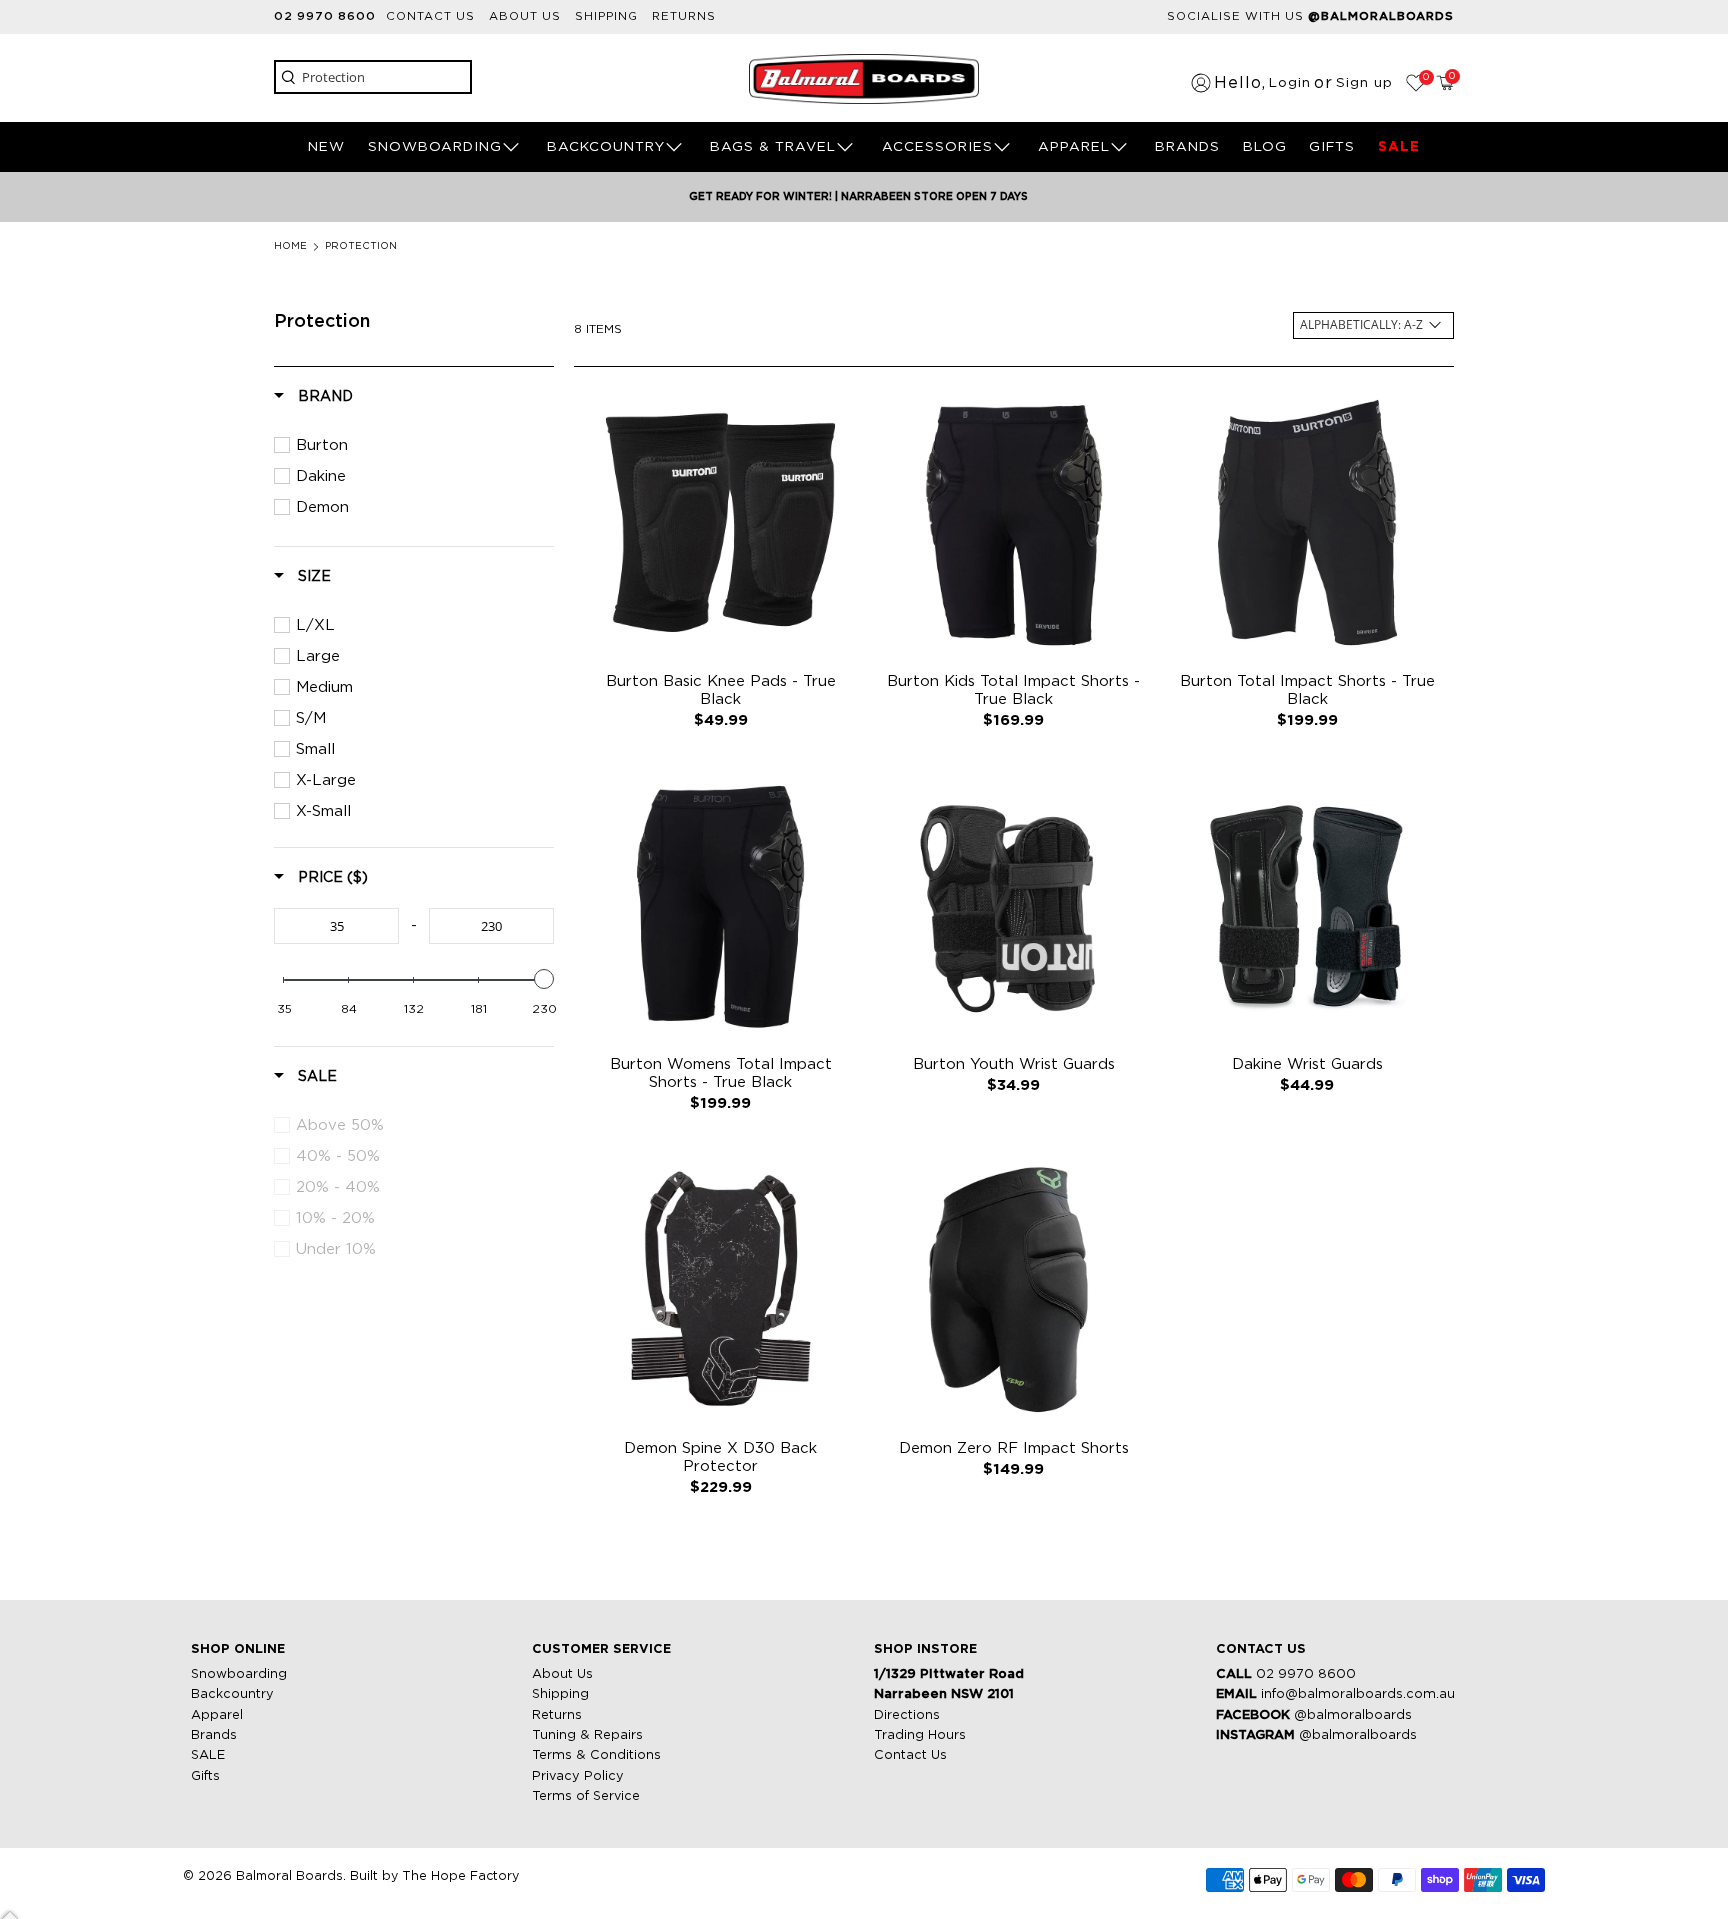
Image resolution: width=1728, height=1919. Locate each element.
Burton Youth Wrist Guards (1014, 1064)
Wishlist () (1424, 77)
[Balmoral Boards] (864, 79)
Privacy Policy (578, 1776)
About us (525, 16)
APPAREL (1074, 147)
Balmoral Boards (289, 1876)
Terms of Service (586, 1796)
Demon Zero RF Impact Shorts (1014, 1448)
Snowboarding (239, 1674)
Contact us (430, 16)
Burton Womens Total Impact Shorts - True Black (721, 1073)
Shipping (606, 16)
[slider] (544, 979)
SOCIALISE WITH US (1310, 16)
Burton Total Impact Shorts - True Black (1307, 690)
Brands (214, 1735)
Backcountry (232, 1694)
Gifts (205, 1776)
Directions (907, 1715)
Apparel (217, 1715)
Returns (684, 16)
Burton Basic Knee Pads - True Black (721, 690)
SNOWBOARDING (435, 147)
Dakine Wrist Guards (1307, 1064)
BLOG (1265, 147)
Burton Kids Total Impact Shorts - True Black (1013, 690)
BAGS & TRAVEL (773, 147)
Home (290, 246)
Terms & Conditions (596, 1755)
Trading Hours (920, 1735)
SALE (1399, 147)
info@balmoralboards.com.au (1358, 1694)
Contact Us (910, 1755)
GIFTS (1332, 147)
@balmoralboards (1353, 1715)
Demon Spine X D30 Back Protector (720, 1457)
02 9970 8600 (325, 16)
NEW (326, 147)
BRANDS (1187, 147)
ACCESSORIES (937, 147)
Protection (361, 246)
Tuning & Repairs (587, 1735)
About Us (562, 1674)
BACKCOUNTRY (606, 147)
